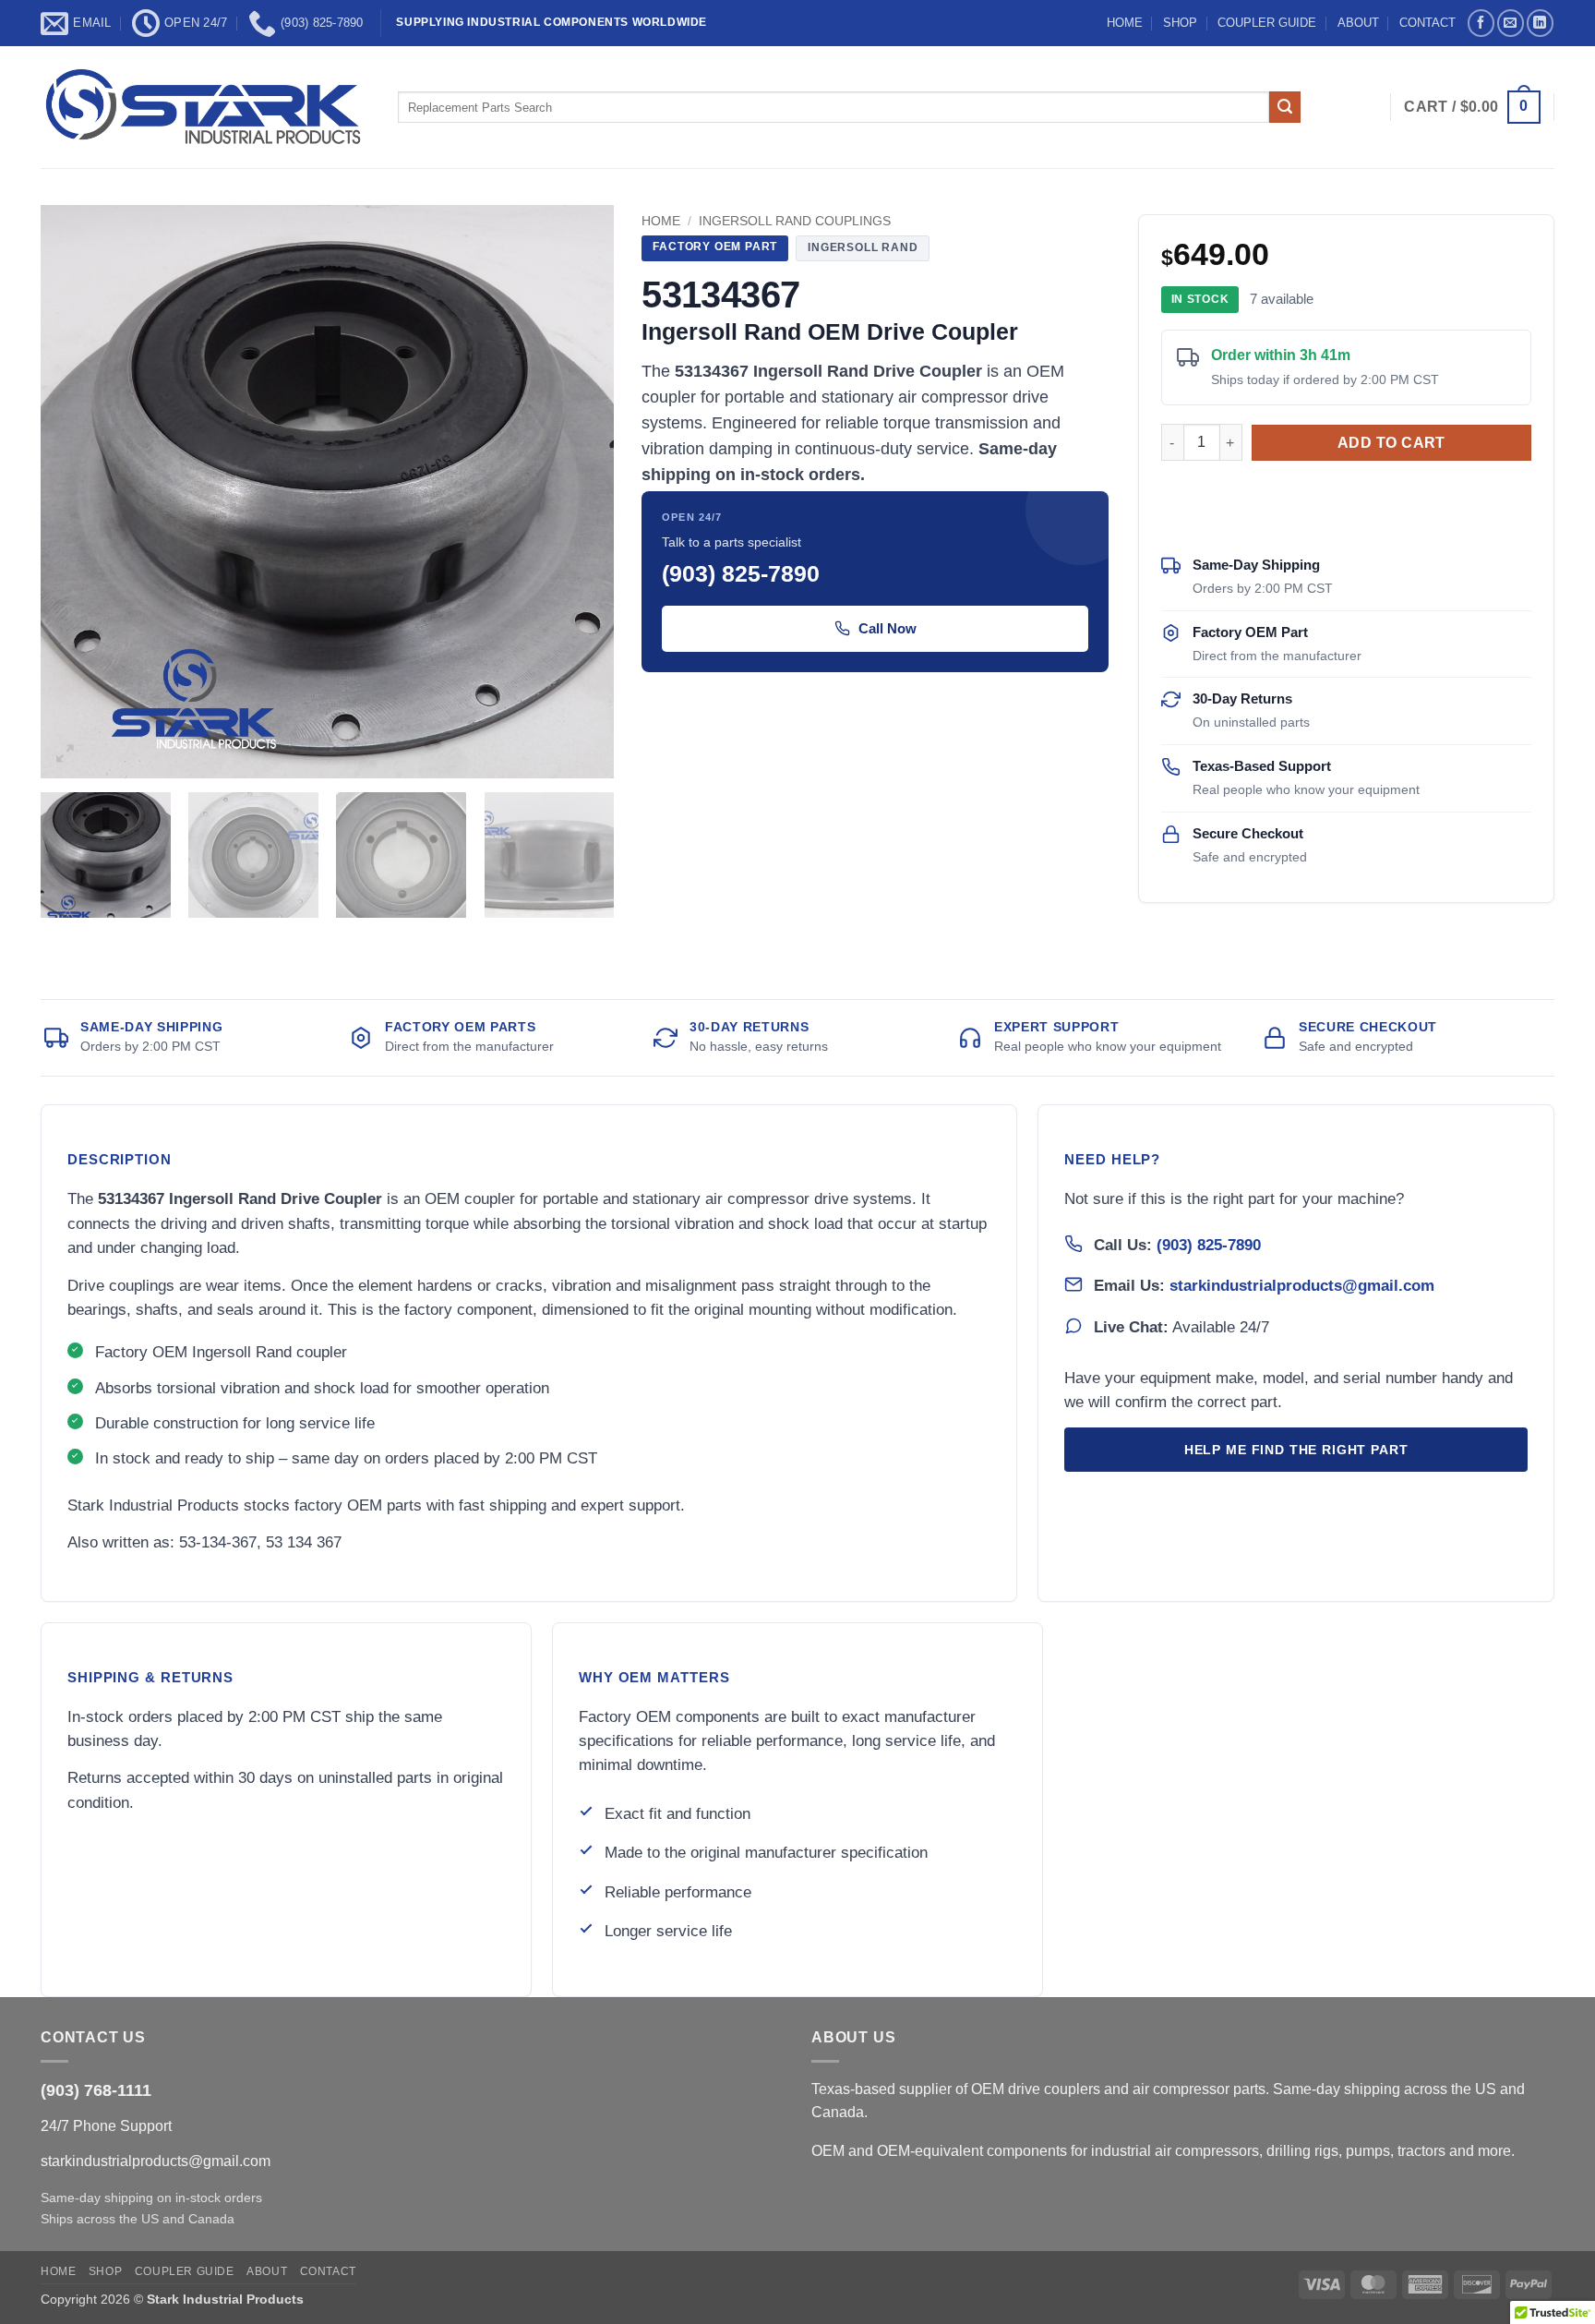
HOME (1125, 23)
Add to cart (1391, 443)
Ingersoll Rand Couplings (795, 221)
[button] (1472, 108)
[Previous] (76, 492)
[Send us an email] (1511, 23)
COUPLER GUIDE (1267, 23)
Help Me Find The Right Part (1296, 1450)
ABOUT (1358, 23)
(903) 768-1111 (96, 2090)
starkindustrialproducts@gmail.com (1302, 1285)
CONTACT (1427, 23)
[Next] (580, 492)
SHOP (1180, 23)
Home (661, 221)
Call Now (887, 628)
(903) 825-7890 (1209, 1245)
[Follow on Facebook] (1481, 23)
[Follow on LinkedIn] (1540, 23)
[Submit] (1285, 107)
